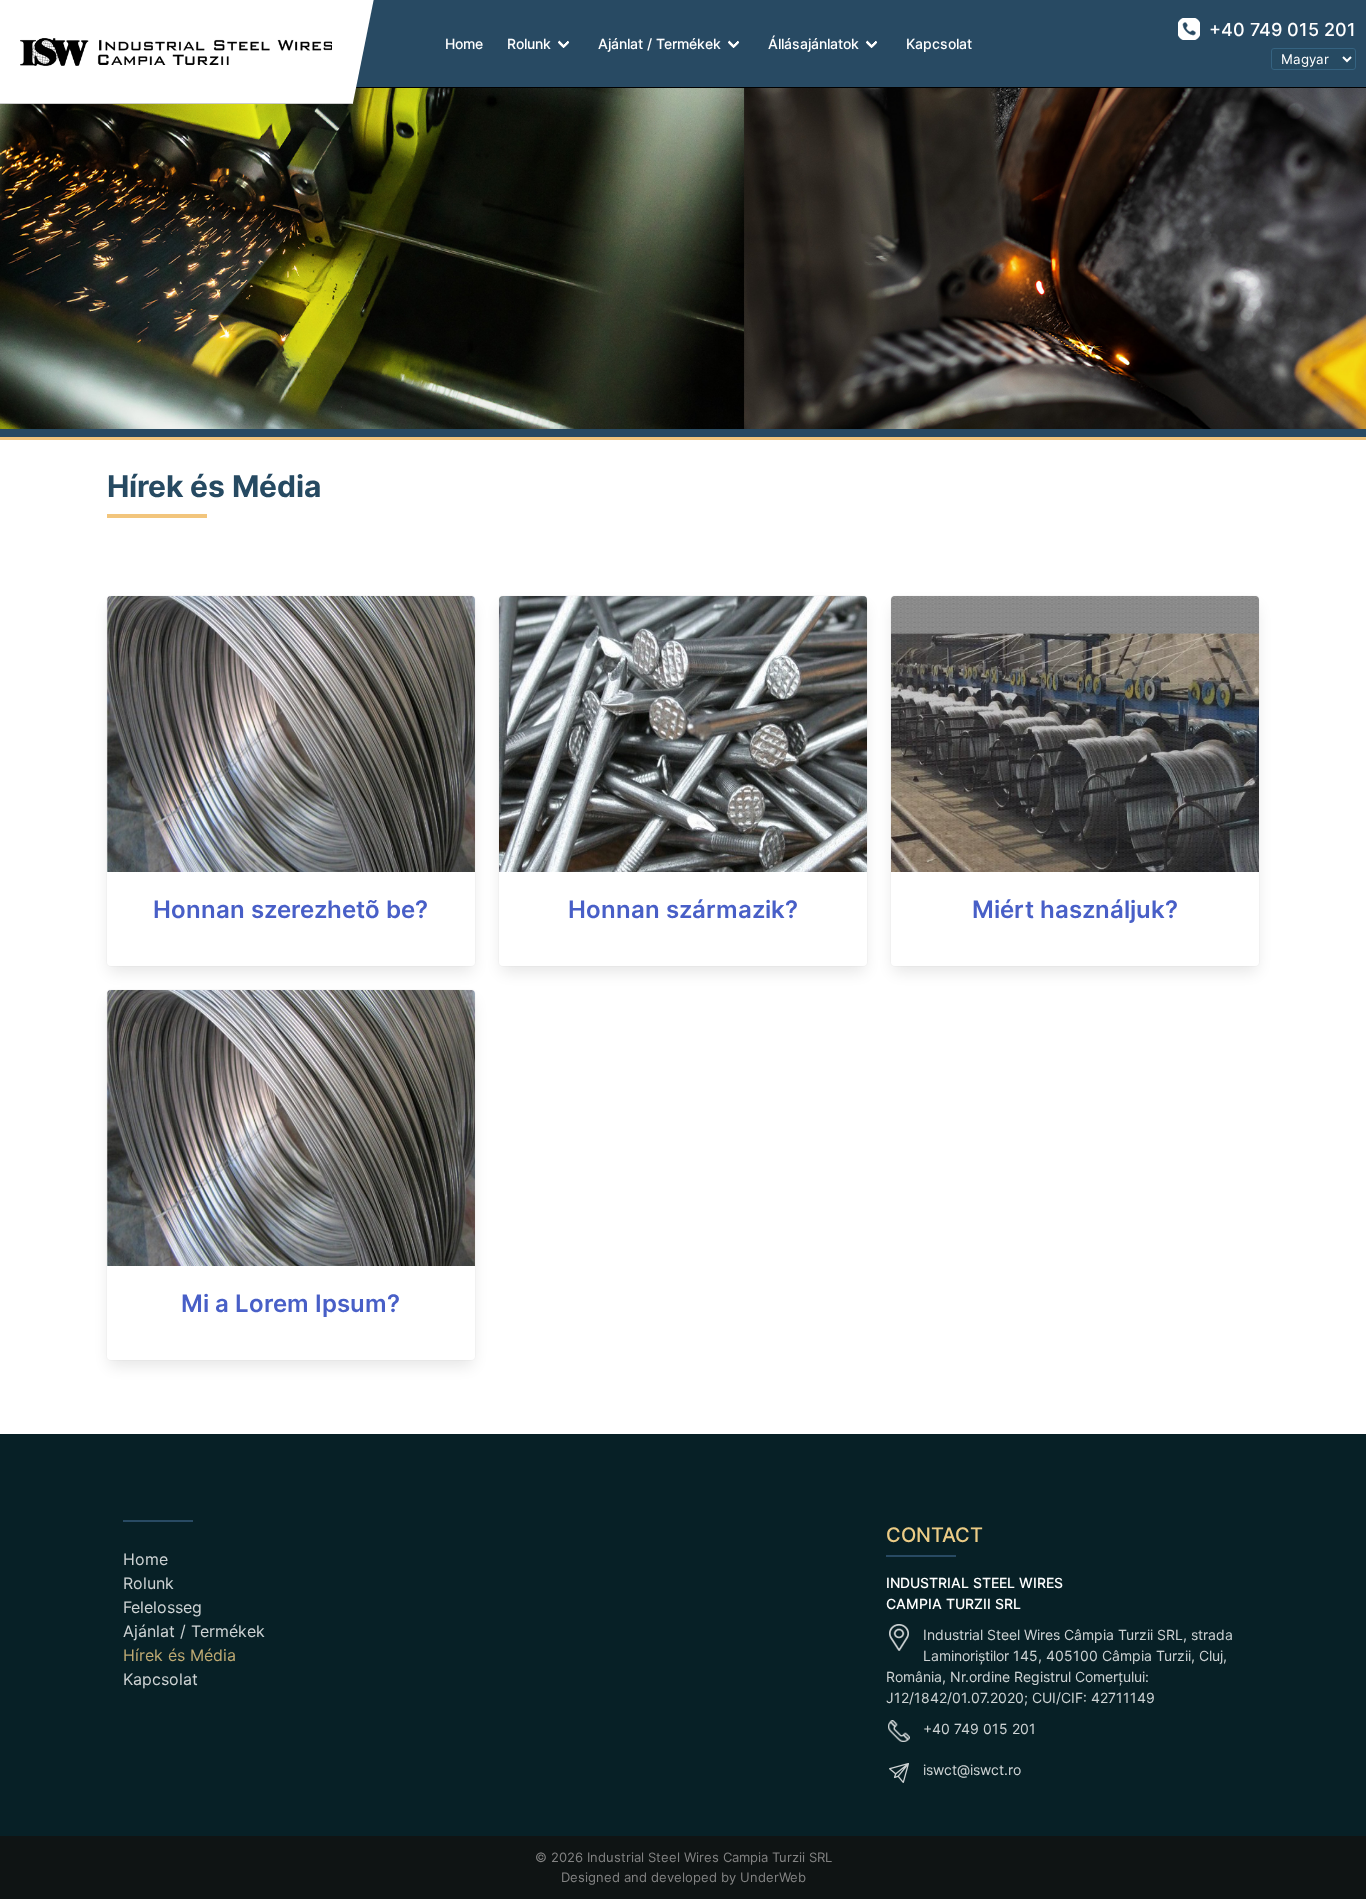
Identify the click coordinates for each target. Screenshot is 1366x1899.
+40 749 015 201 (1280, 29)
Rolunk (529, 43)
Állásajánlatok (813, 43)
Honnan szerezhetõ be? (290, 909)
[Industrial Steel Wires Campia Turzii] (166, 52)
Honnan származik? (683, 909)
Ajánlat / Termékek (659, 43)
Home (464, 43)
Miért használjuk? (1075, 909)
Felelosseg (162, 1607)
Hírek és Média (179, 1655)
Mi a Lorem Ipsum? (290, 1303)
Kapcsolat (939, 43)
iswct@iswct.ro (972, 1769)
